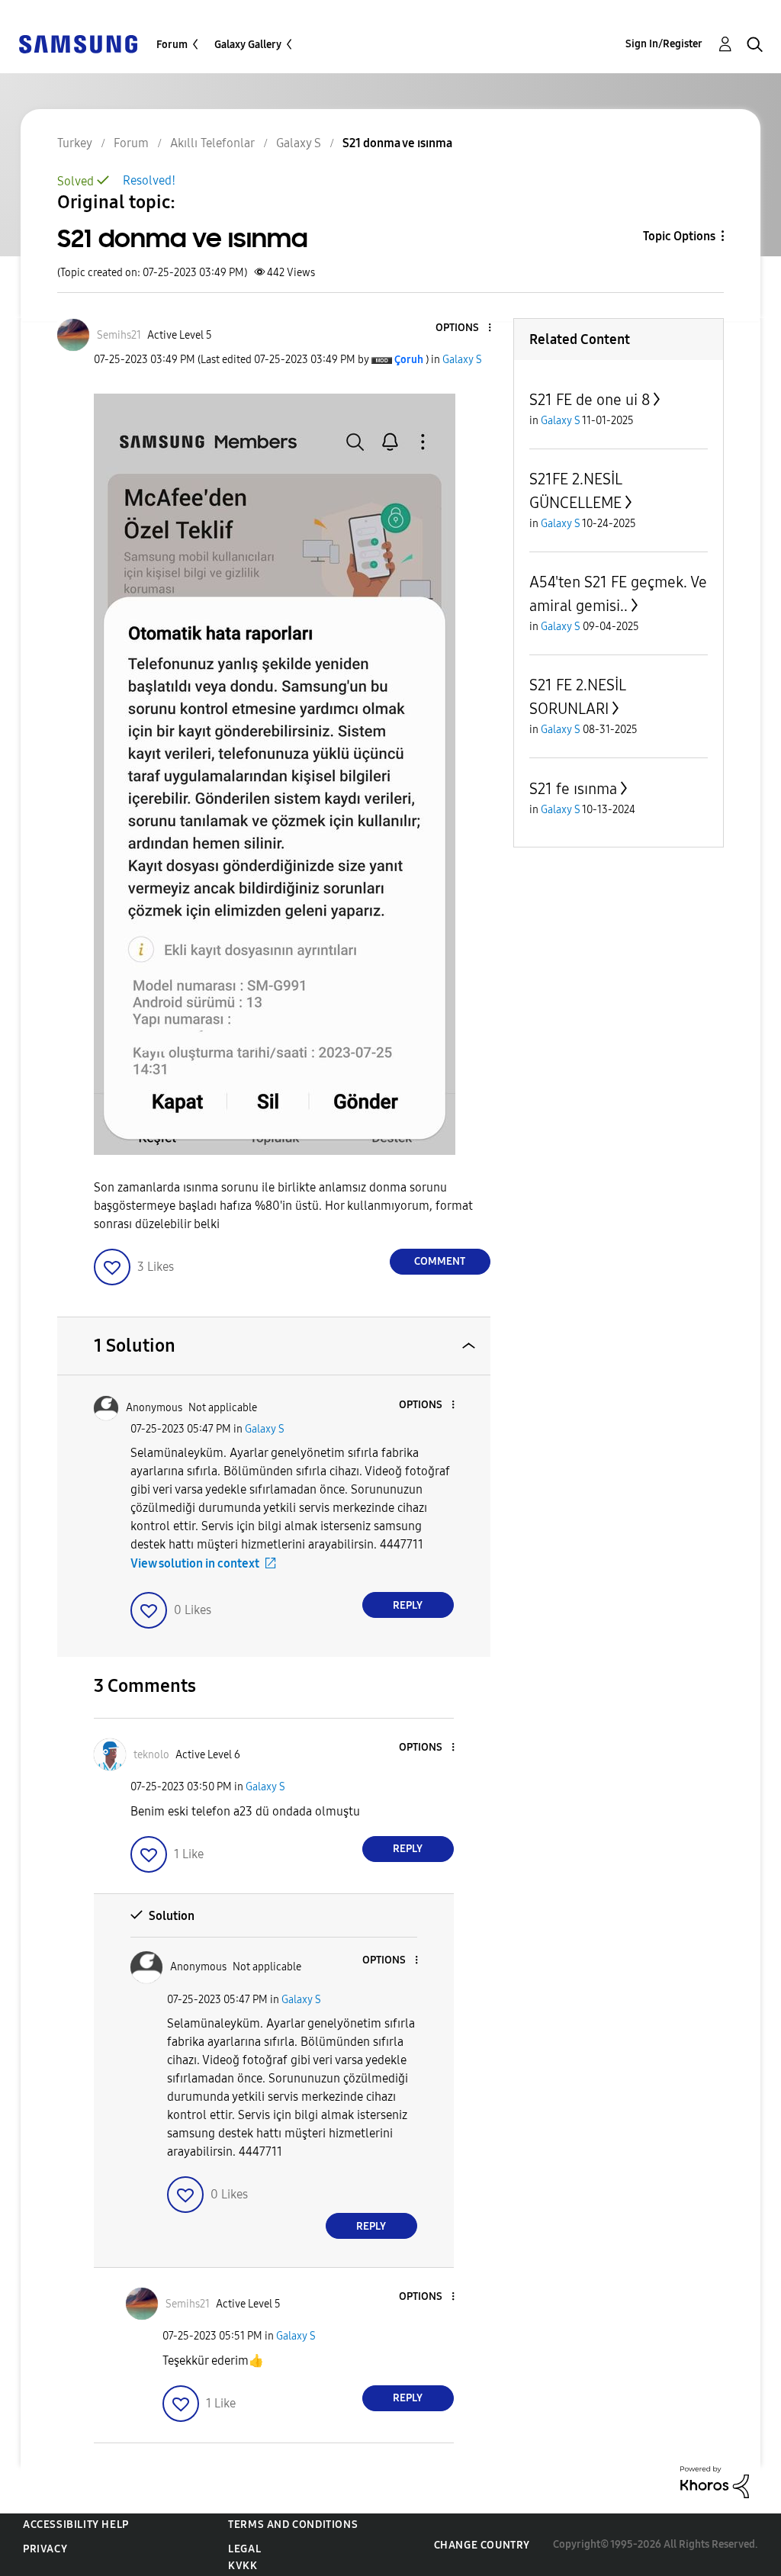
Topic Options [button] (679, 236)
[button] (464, 328)
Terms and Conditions (293, 2525)
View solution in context (195, 1563)
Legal (244, 2549)
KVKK (243, 2566)
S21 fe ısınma (573, 789)
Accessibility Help (76, 2525)
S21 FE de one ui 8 (590, 400)
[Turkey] (78, 43)
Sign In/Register (664, 44)
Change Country (482, 2545)
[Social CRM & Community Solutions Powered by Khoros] (715, 2481)
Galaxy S (462, 360)
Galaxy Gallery (248, 45)
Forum (172, 45)
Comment (440, 1261)
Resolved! (149, 180)
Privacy (45, 2549)
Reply (408, 1605)
